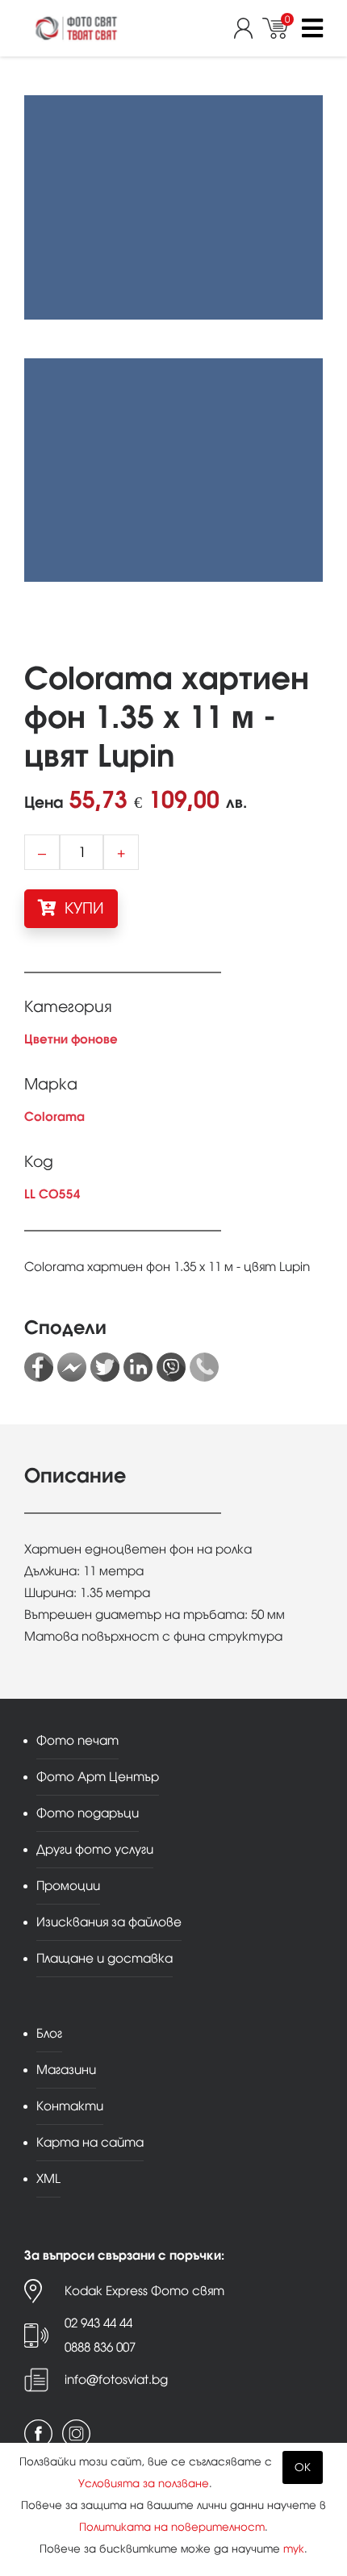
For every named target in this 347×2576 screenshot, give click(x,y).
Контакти (70, 2106)
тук (294, 2549)
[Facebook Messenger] (72, 1367)
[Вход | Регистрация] (248, 28)
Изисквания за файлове (109, 1922)
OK (303, 2467)
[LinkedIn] (138, 1367)
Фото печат (77, 1740)
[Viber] (171, 1367)
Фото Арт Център (98, 1777)
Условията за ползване (144, 2484)
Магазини (66, 2070)
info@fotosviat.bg (116, 2379)
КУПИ (82, 908)
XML (48, 2179)
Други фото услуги (95, 1849)
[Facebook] (39, 1367)
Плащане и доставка (105, 1958)
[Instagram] (76, 2434)
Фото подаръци (88, 1813)
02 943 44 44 (98, 2323)
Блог (49, 2033)
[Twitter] (105, 1367)
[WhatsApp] (204, 1367)
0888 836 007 (100, 2347)
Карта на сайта (90, 2142)
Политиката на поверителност (172, 2527)
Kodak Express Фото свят (144, 2291)
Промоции (68, 1886)
